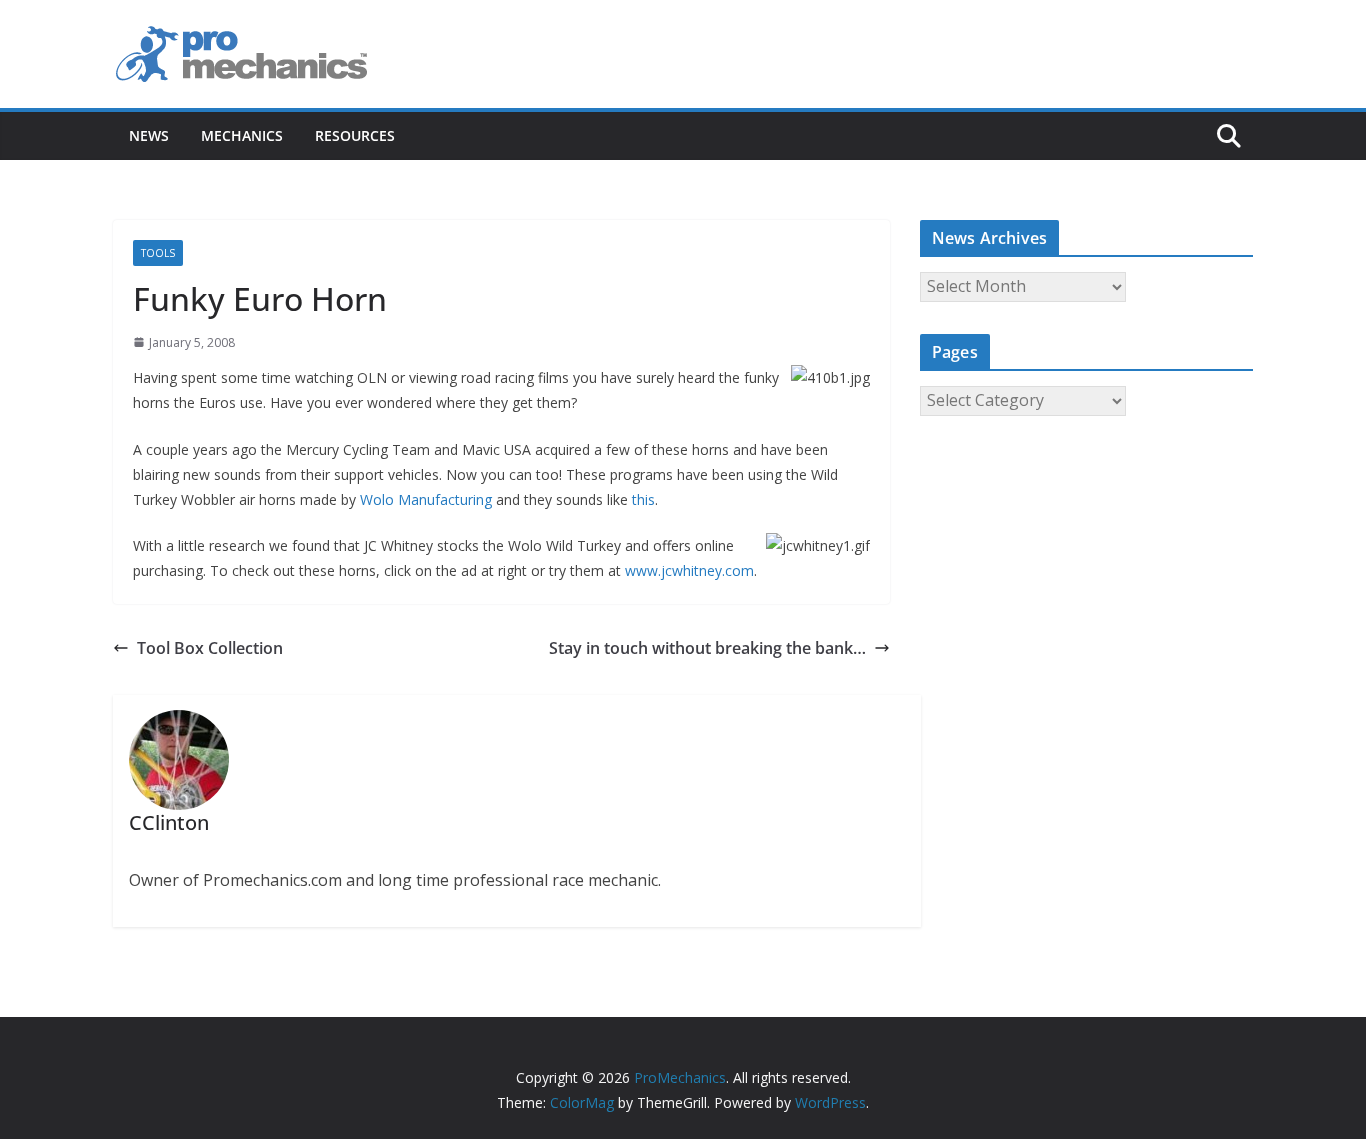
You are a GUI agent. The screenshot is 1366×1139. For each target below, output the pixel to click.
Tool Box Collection (210, 648)
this (643, 499)
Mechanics (242, 135)
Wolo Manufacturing (426, 499)
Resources (355, 135)
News (149, 135)
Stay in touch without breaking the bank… (707, 648)
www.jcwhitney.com (689, 570)
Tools (158, 253)
